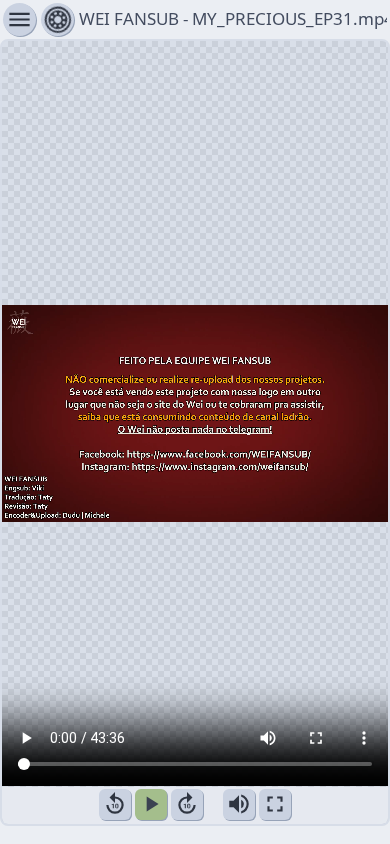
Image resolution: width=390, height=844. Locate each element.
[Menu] (57, 19)
